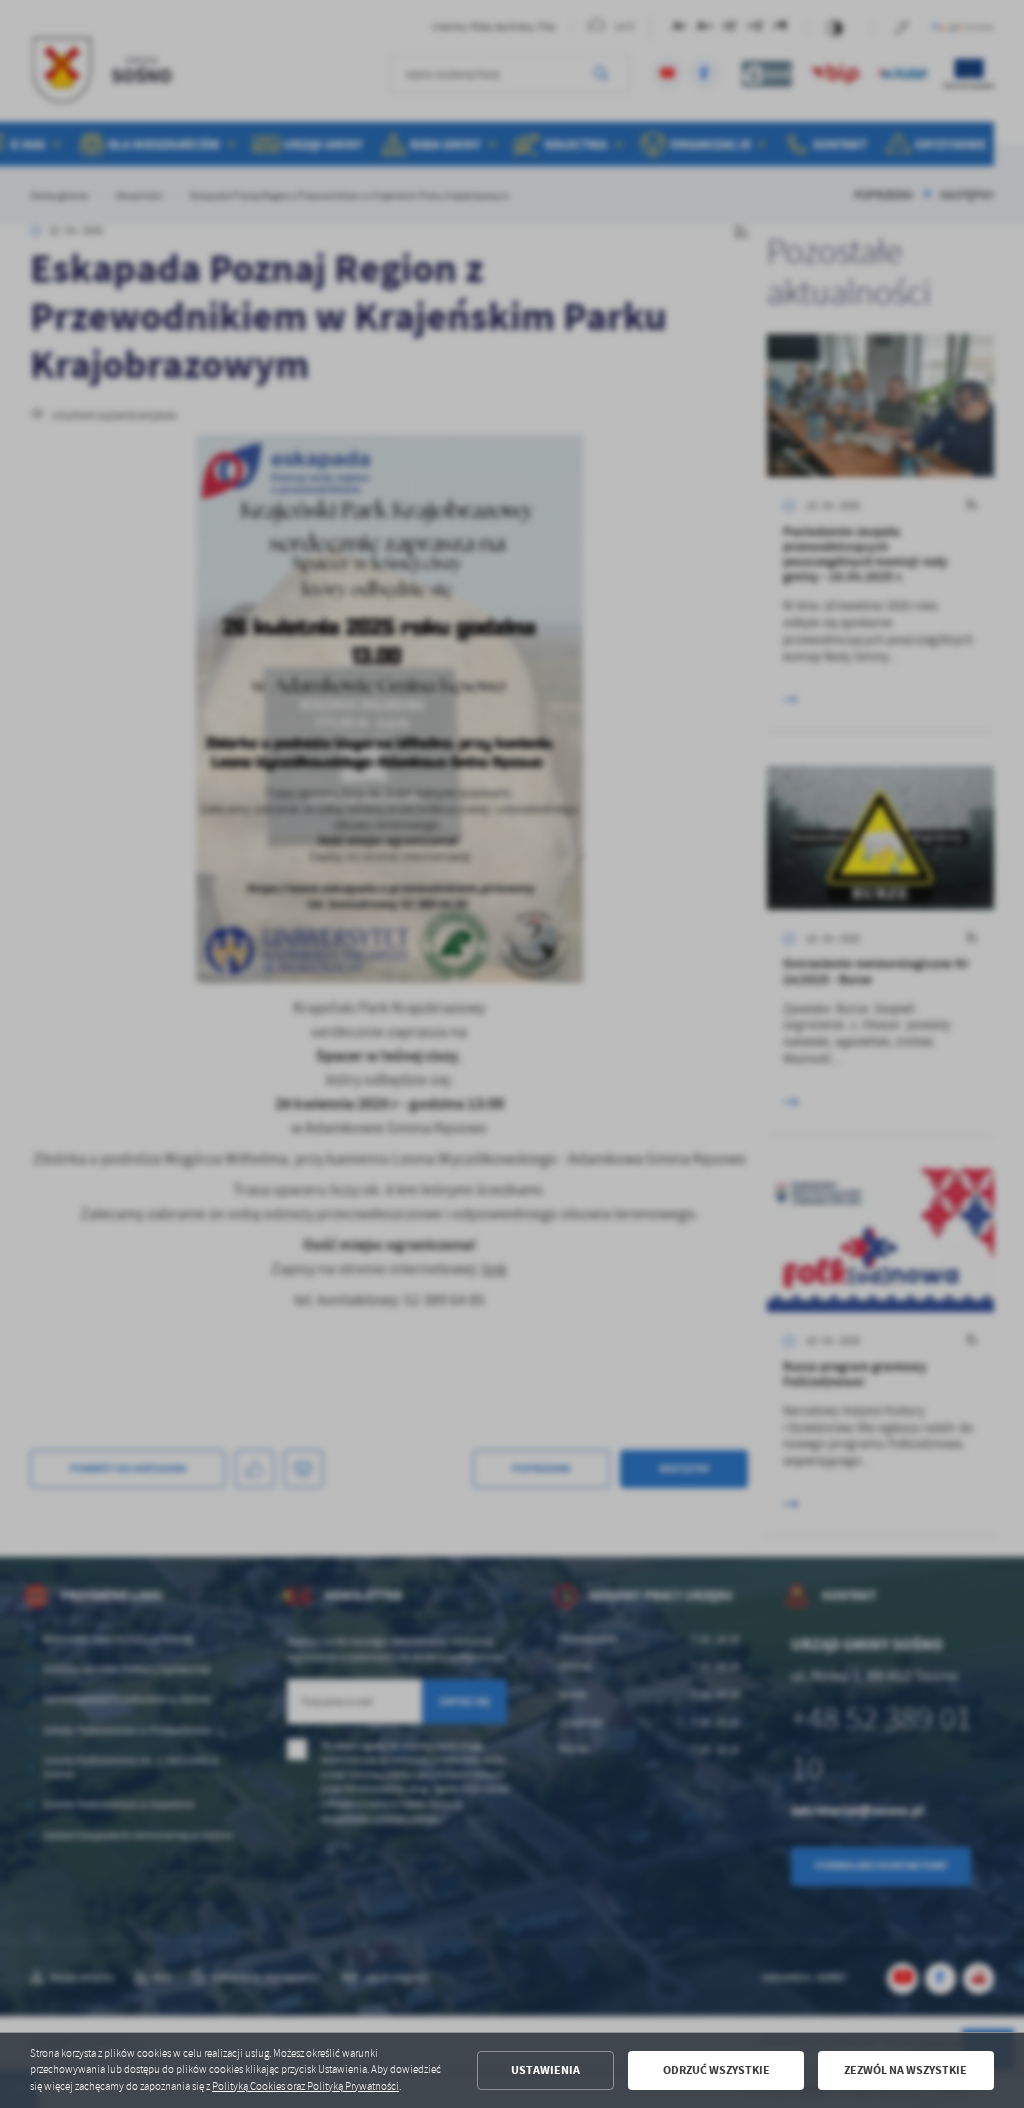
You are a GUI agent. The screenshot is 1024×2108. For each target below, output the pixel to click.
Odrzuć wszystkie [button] (716, 2070)
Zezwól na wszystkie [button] (905, 2070)
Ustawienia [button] (545, 2070)
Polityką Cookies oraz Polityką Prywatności (305, 2086)
